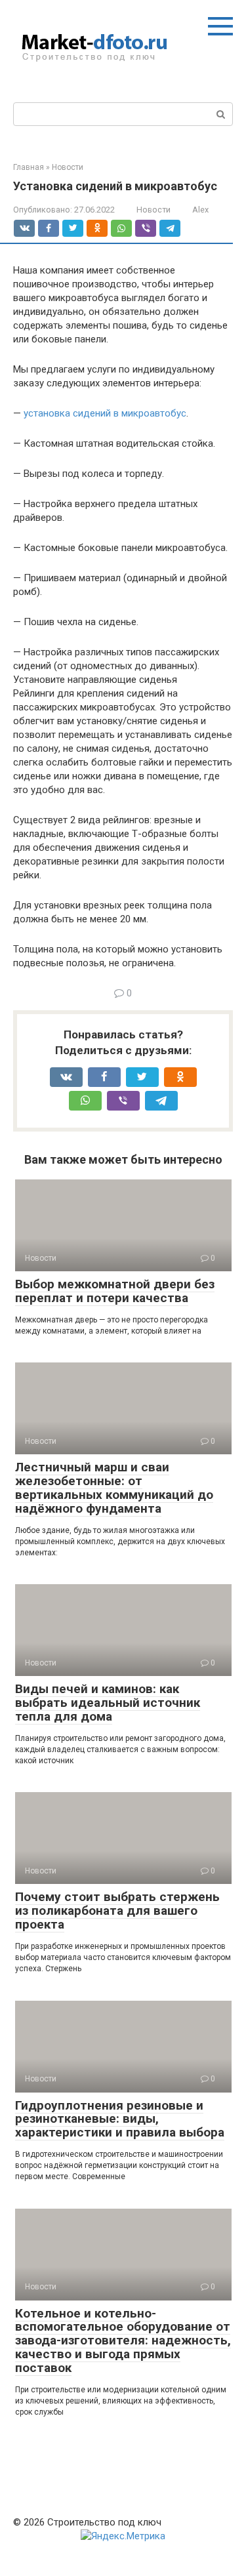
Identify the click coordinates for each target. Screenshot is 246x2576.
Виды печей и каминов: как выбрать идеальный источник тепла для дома (108, 1703)
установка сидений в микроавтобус (105, 413)
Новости (154, 210)
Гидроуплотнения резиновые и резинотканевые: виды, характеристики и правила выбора (120, 2119)
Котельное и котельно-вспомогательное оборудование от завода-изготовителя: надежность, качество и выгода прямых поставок (123, 2341)
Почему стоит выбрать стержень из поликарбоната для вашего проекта (117, 1911)
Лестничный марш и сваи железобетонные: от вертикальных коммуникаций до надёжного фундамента (114, 1488)
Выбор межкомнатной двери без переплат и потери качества (115, 1291)
